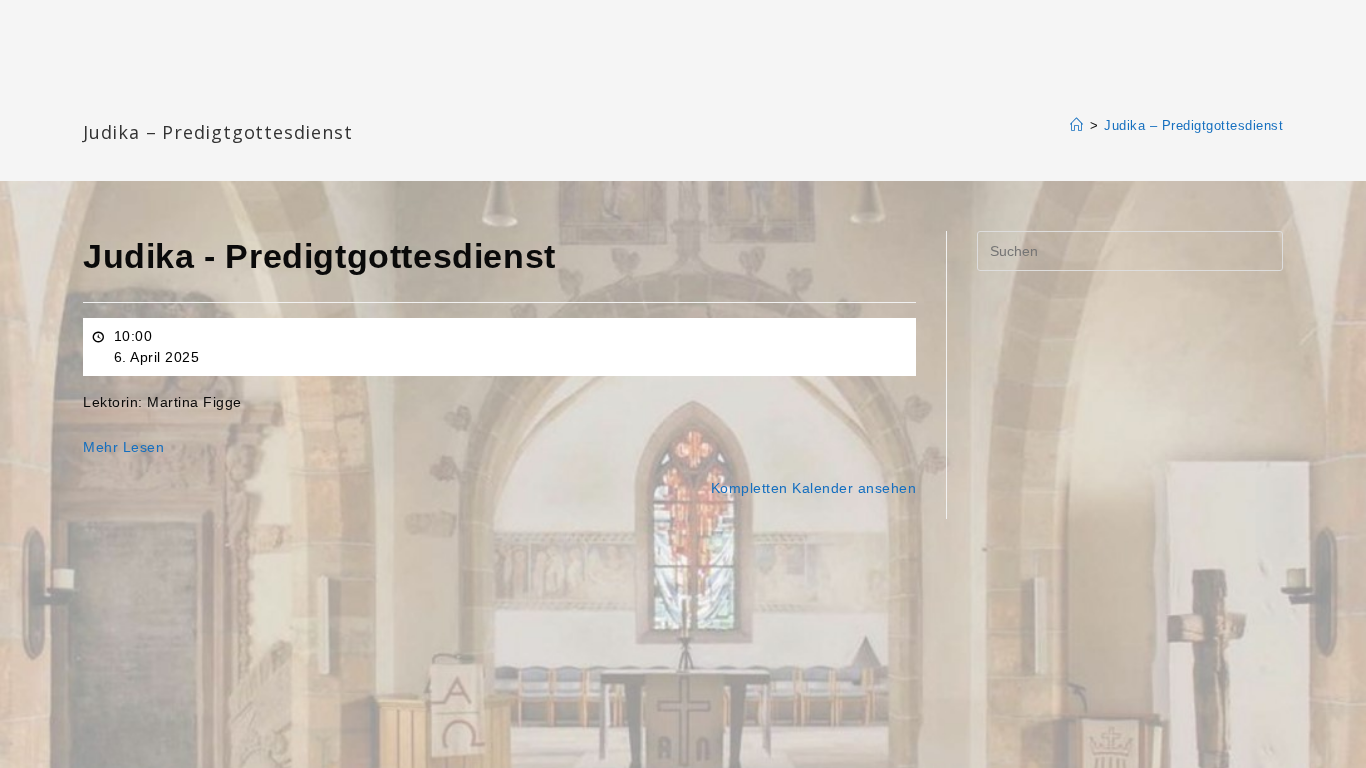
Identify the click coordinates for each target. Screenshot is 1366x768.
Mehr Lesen (123, 447)
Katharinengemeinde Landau (254, 99)
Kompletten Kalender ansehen (814, 488)
